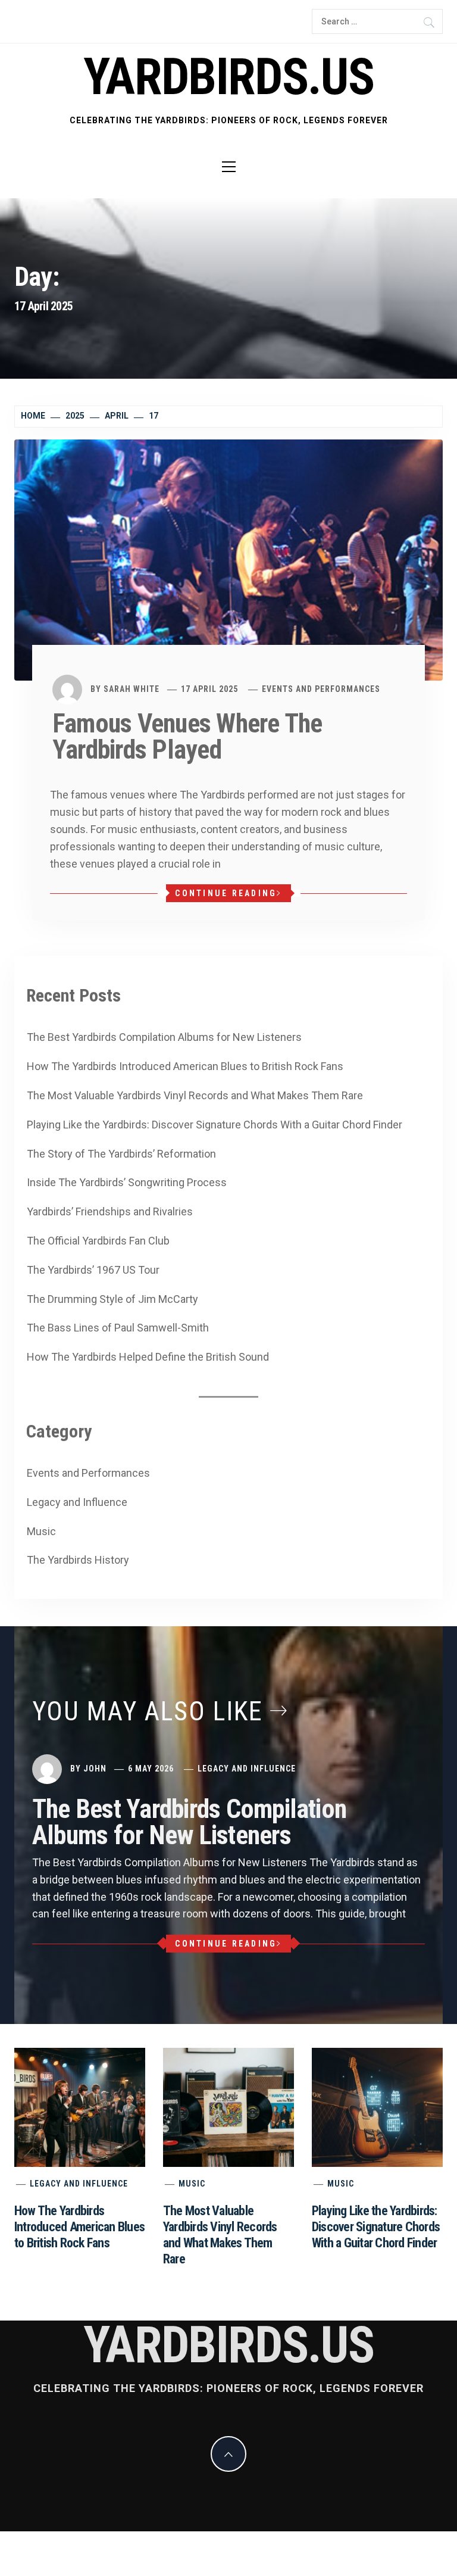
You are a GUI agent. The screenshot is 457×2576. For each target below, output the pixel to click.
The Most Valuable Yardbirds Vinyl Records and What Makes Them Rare (195, 1095)
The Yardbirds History (78, 1560)
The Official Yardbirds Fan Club (98, 1241)
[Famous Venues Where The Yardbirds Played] (228, 559)
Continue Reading (226, 893)
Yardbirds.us (228, 77)
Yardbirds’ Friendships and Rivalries (110, 1211)
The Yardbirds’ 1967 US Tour (93, 1270)
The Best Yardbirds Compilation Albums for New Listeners (164, 1037)
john (95, 1769)
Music (41, 1531)
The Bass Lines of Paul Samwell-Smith (118, 1328)
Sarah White (132, 689)
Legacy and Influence (77, 1502)
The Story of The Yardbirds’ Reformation (121, 1154)
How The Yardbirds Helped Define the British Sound (148, 1357)
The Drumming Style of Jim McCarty (112, 1299)
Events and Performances (321, 689)
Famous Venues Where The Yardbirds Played (187, 737)
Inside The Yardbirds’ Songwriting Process (127, 1182)
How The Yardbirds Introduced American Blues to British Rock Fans (185, 1066)
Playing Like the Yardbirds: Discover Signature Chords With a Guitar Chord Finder (215, 1125)
